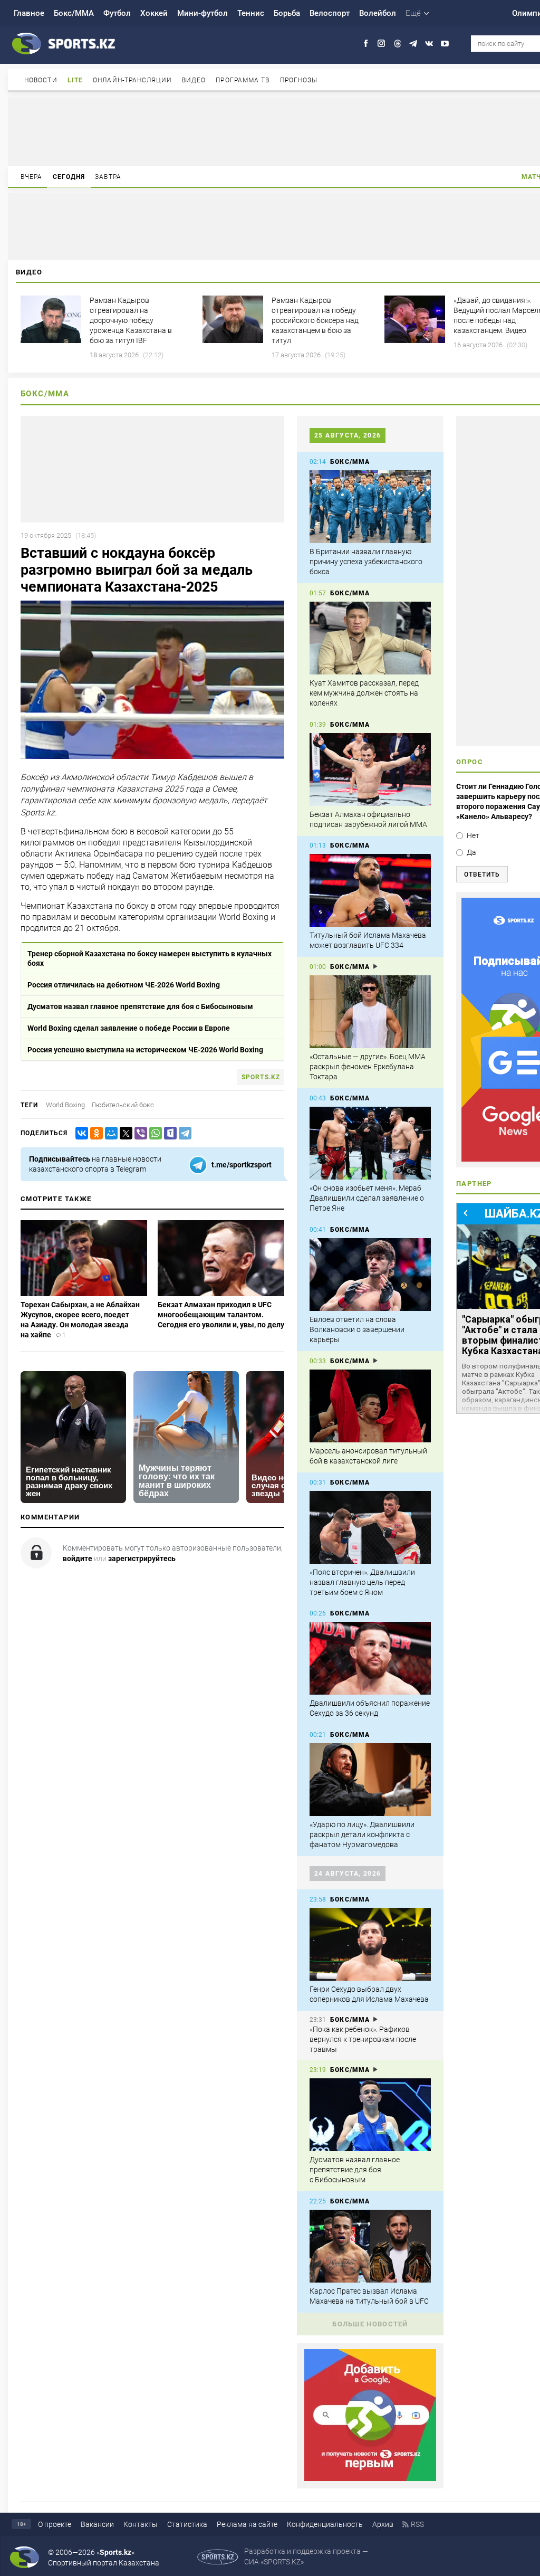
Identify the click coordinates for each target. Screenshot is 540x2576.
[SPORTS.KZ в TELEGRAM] (413, 44)
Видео (194, 80)
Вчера (32, 177)
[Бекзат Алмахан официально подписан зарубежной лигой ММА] (370, 769)
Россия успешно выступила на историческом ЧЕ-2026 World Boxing (145, 1050)
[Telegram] (183, 1133)
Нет (473, 835)
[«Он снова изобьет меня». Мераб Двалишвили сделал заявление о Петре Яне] (370, 1143)
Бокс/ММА (74, 13)
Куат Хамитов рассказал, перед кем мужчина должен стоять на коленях (364, 693)
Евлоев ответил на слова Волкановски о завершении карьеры (357, 1329)
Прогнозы (299, 80)
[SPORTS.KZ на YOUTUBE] (445, 44)
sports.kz (261, 1077)
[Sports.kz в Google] (370, 2478)
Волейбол (378, 13)
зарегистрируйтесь (142, 1558)
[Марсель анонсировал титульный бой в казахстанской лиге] (370, 1406)
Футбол (117, 13)
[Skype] (168, 1133)
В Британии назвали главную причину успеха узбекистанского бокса (366, 562)
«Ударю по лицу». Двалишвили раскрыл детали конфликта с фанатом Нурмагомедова (362, 1834)
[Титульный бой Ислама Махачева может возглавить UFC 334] (370, 890)
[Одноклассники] (94, 1133)
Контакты (141, 2524)
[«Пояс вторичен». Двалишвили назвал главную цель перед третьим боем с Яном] (370, 1527)
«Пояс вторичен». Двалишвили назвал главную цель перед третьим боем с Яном (362, 1582)
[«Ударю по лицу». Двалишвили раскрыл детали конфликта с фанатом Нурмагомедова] (370, 1780)
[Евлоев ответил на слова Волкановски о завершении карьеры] (370, 1275)
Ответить (482, 874)
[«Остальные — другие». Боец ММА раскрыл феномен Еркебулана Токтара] (370, 1012)
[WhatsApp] (153, 1133)
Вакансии (97, 2524)
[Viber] (139, 1133)
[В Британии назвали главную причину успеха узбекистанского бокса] (370, 507)
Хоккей (154, 13)
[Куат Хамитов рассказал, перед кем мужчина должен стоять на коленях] (370, 638)
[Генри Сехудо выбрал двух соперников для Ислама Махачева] (370, 1944)
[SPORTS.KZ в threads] (397, 44)
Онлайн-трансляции (132, 80)
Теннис (251, 13)
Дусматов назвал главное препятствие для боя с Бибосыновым (140, 1006)
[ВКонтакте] (80, 1133)
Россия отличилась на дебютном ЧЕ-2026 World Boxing (124, 985)
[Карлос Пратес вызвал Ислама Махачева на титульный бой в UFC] (370, 2246)
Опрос (470, 762)
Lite (75, 80)
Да (471, 852)
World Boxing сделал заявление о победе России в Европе (129, 1028)
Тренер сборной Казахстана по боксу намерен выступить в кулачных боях (150, 958)
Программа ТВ (243, 80)
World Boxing (65, 1105)
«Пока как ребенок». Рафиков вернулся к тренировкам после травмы (363, 2039)
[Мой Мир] (109, 1133)
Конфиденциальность (325, 2524)
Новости (41, 80)
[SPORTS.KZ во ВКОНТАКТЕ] (429, 44)
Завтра (108, 177)
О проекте (55, 2524)
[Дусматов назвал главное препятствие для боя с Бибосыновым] (370, 2115)
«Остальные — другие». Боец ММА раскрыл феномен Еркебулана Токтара (368, 1067)
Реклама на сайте (247, 2524)
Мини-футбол (202, 13)
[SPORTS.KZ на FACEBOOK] (366, 44)
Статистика (187, 2524)
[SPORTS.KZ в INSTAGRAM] (382, 44)
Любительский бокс (123, 1105)
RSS (417, 2524)
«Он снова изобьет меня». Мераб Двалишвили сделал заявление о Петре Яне (367, 1198)
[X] (124, 1133)
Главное (29, 13)
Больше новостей (370, 2324)
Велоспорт (330, 13)
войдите (78, 1558)
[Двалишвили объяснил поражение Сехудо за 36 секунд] (370, 1658)
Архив (383, 2524)
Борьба (287, 13)
